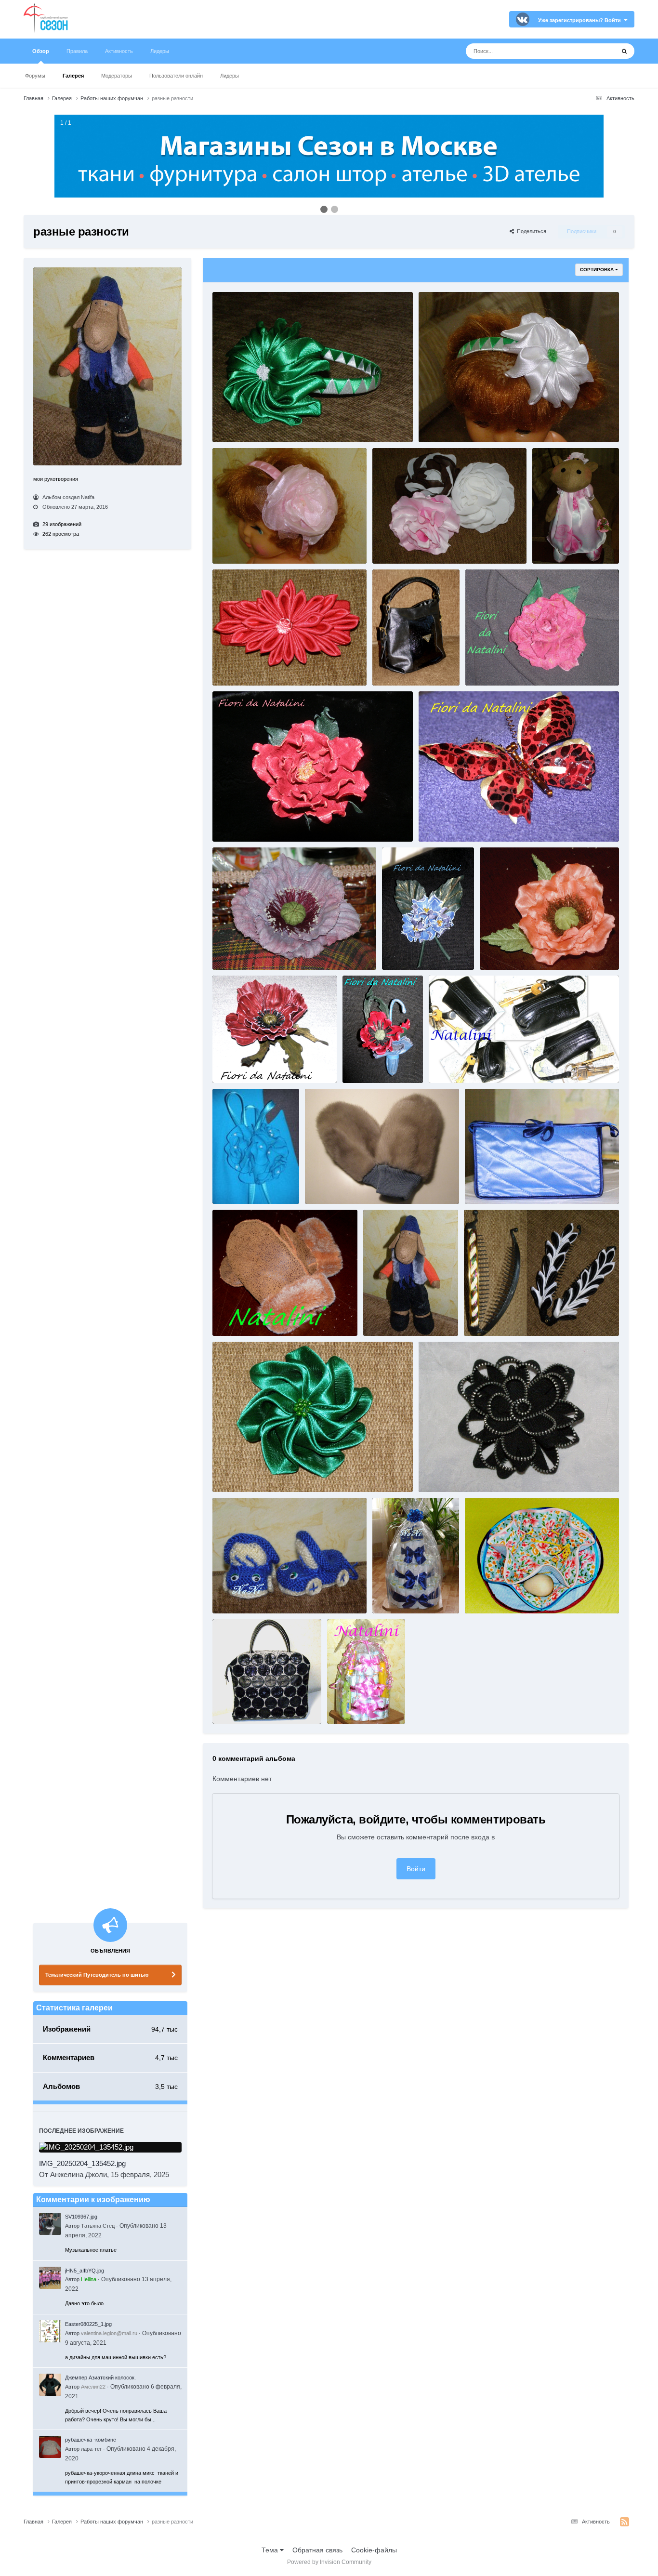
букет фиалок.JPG (412, 951)
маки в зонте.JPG (371, 1064)
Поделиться (530, 231)
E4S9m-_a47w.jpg (240, 1185)
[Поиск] (624, 51)
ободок (434, 423)
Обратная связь (317, 2550)
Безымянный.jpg (491, 1317)
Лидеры (230, 76)
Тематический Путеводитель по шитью (97, 1975)
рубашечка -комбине (91, 2440)
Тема (271, 2550)
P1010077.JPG (442, 1473)
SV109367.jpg (81, 2217)
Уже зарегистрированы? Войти (581, 20)
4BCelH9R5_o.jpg (391, 1317)
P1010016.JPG (488, 1185)
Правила (77, 51)
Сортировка (598, 270)
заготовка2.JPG (238, 1473)
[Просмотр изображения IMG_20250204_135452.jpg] (110, 2147)
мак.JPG (229, 1064)
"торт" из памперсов (405, 1595)
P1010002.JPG (488, 666)
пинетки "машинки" (244, 1595)
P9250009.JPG (236, 1704)
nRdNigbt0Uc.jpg (332, 1185)
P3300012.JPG (236, 951)
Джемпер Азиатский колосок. (100, 2378)
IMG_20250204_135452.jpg (82, 2163)
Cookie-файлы (374, 2550)
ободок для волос (242, 423)
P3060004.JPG (442, 822)
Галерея (73, 76)
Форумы (35, 76)
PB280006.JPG (236, 1317)
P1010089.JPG (236, 666)
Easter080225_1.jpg (88, 2324)
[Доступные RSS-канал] (625, 2522)
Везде (593, 51)
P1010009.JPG (236, 822)
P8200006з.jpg (350, 1704)
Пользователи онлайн (176, 76)
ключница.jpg (452, 1064)
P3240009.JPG (503, 951)
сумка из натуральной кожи (415, 666)
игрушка (549, 545)
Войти (416, 1869)
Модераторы (117, 76)
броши (387, 545)
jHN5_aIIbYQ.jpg (85, 2271)
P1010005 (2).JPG (492, 1595)
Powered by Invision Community (329, 2562)
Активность (119, 51)
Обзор (41, 51)
